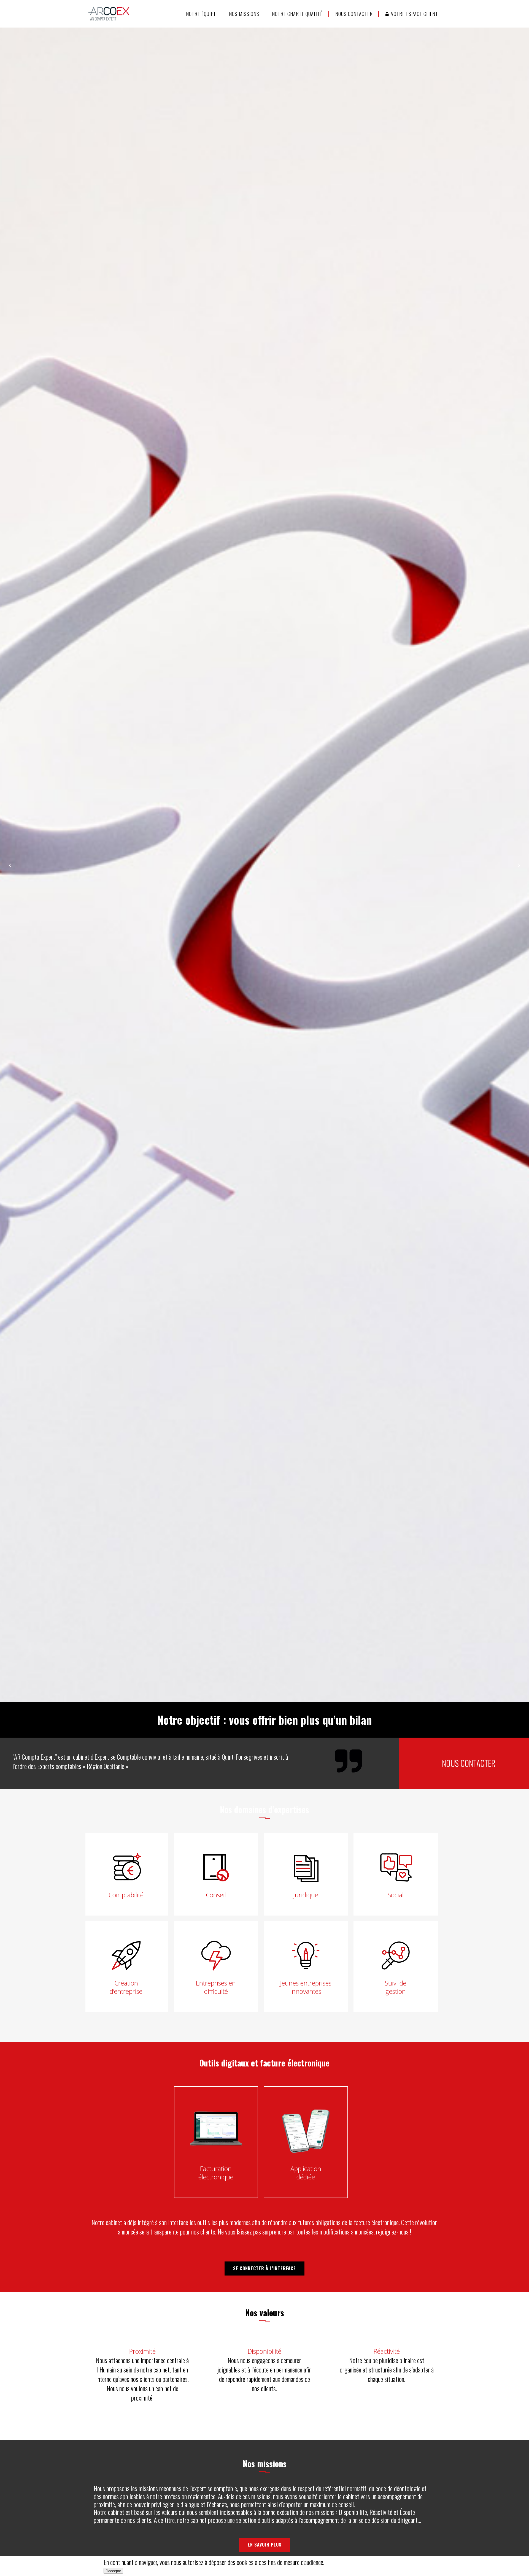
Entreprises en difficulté (216, 1987)
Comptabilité (126, 1895)
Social (396, 1895)
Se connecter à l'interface (264, 2268)
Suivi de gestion (396, 1987)
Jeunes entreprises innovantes (306, 1987)
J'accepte (113, 2571)
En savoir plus (265, 2545)
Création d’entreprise (126, 1987)
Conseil (216, 1895)
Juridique (306, 1895)
